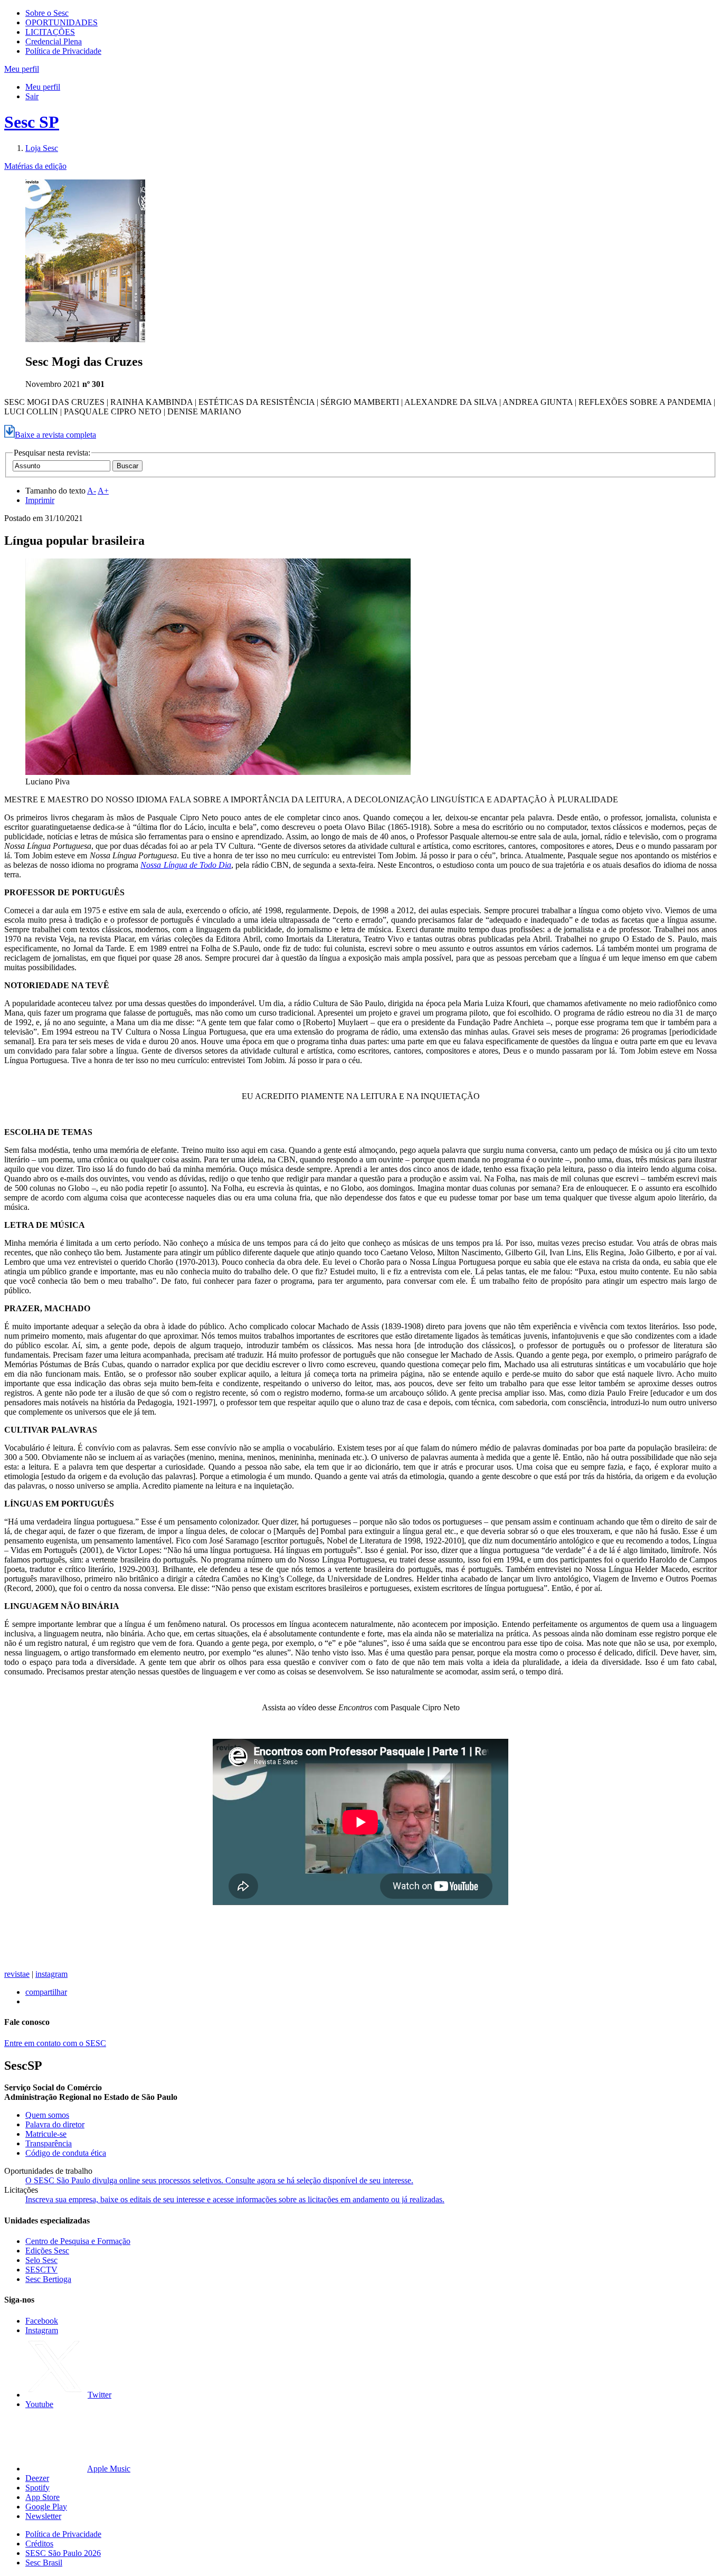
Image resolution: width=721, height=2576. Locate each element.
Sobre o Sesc (47, 13)
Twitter (99, 2395)
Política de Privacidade (63, 51)
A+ (103, 491)
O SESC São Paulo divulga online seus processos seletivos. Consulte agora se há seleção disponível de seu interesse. (219, 2180)
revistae (17, 1974)
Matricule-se (46, 2134)
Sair (32, 96)
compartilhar (46, 1992)
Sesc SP (32, 122)
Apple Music (109, 2469)
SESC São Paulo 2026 (63, 2553)
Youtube (39, 2404)
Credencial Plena (54, 41)
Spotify (37, 2488)
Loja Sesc (42, 148)
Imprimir (40, 500)
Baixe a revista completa (55, 435)
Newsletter (43, 2516)
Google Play (46, 2507)
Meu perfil (43, 87)
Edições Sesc (47, 2251)
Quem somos (47, 2115)
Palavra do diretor (55, 2124)
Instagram (42, 2330)
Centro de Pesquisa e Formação (78, 2241)
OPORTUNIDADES (61, 22)
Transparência (49, 2143)
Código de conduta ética (66, 2153)
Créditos (39, 2544)
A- (92, 491)
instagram (51, 1974)
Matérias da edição (35, 166)
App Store (42, 2497)
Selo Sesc (41, 2260)
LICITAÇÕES (50, 32)
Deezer (37, 2478)
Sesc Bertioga (48, 2279)
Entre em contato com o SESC (55, 2043)
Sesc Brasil (44, 2563)
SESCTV (41, 2270)
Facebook (42, 2321)
